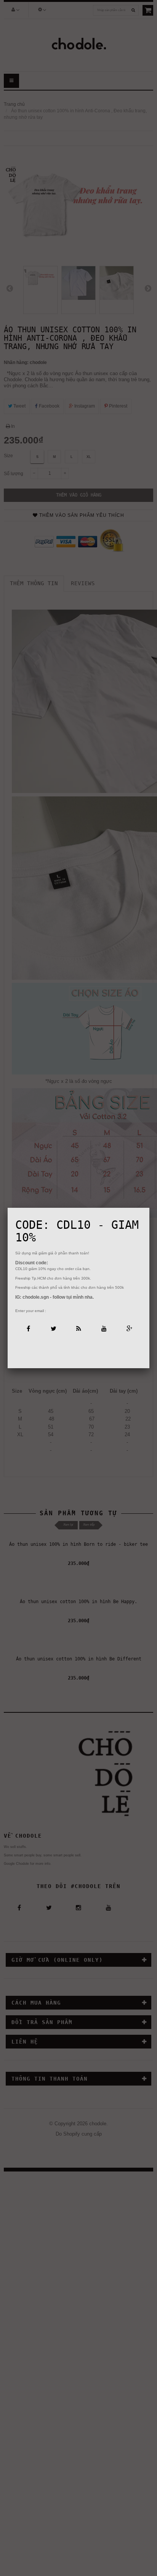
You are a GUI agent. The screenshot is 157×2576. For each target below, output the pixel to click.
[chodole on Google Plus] (129, 1328)
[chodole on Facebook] (28, 1328)
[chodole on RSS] (78, 1328)
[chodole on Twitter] (53, 1328)
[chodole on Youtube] (104, 1328)
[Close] (149, 1208)
